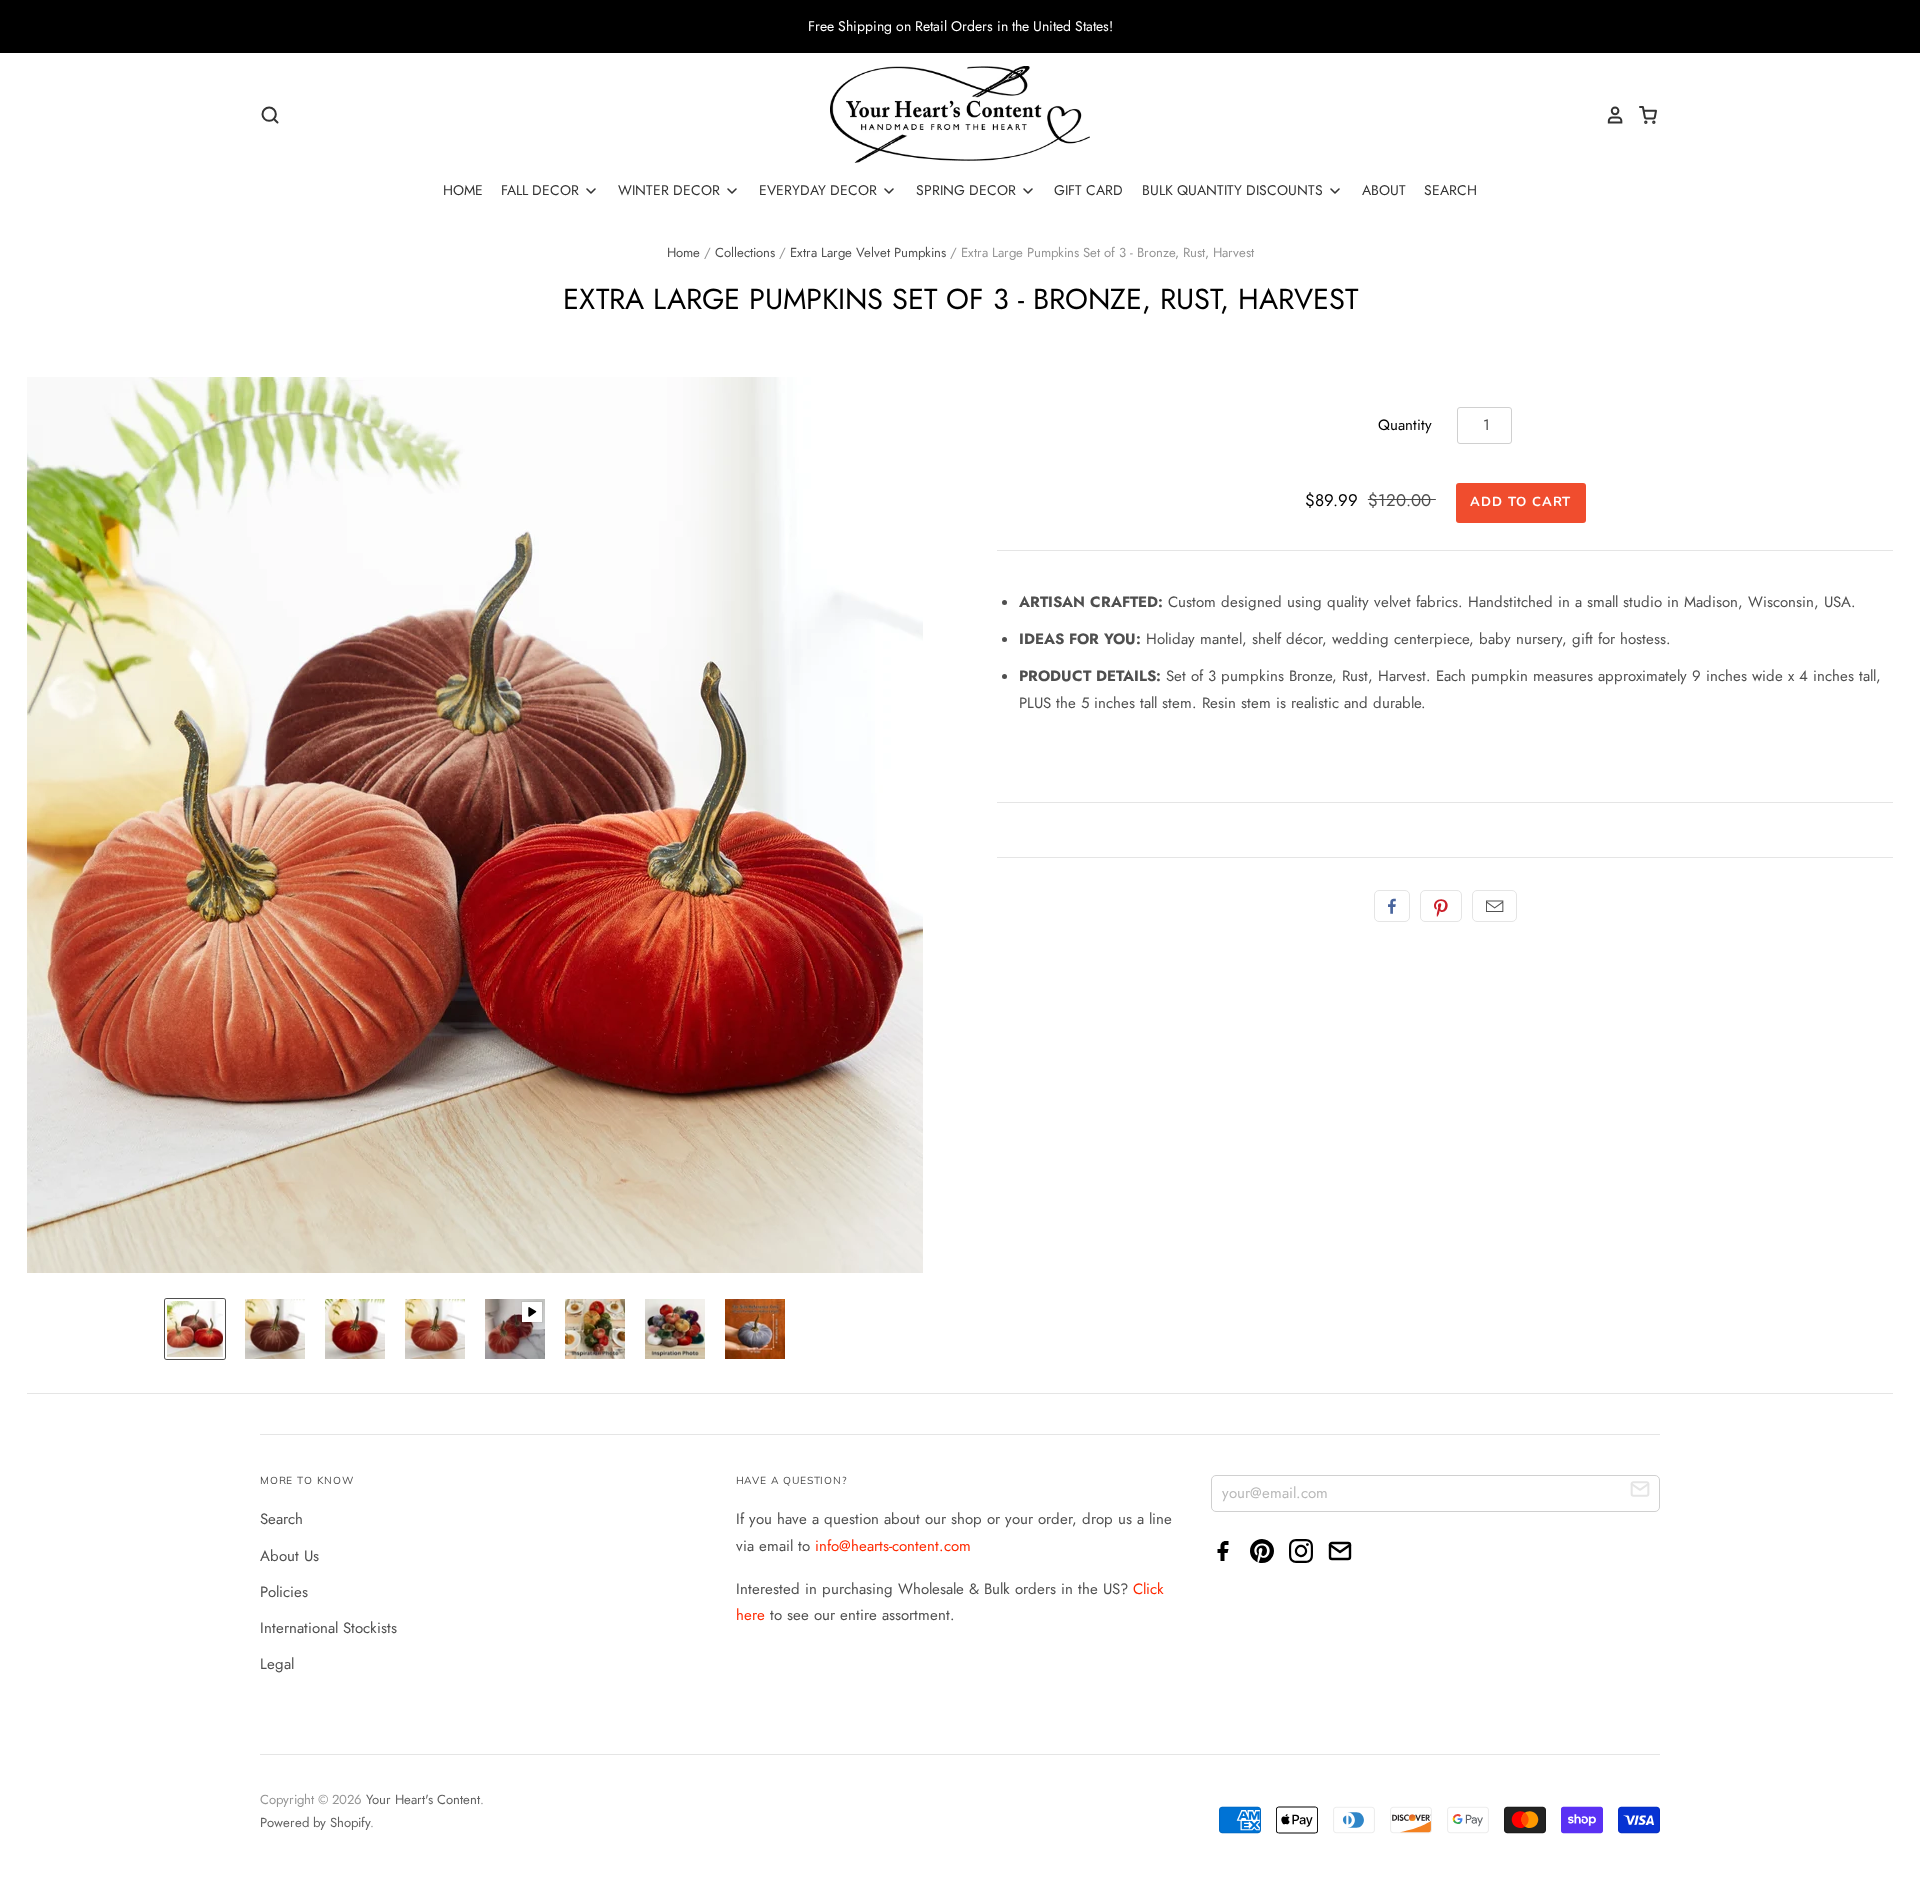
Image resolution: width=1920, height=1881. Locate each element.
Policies (284, 1592)
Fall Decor (542, 190)
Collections (745, 252)
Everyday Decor (820, 190)
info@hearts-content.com (893, 1546)
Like (1392, 906)
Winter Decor (671, 190)
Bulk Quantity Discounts (1234, 190)
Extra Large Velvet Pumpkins (868, 252)
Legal (277, 1664)
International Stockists (328, 1628)
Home (463, 190)
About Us (289, 1556)
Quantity (1405, 425)
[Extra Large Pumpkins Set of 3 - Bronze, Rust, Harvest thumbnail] (195, 1329)
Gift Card (1088, 190)
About (1384, 190)
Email (1494, 906)
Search (1450, 190)
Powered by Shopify (315, 1822)
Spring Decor (968, 190)
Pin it (1441, 906)
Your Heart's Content (423, 1799)
